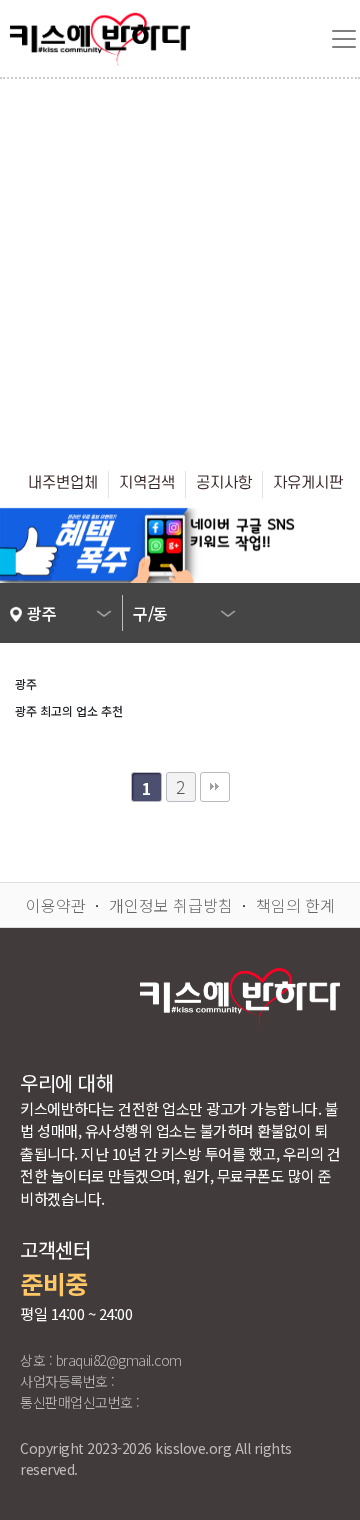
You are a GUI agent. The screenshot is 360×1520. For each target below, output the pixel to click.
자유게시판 (308, 483)
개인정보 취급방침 (171, 905)
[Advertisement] (180, 269)
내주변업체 (63, 483)
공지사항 (224, 483)
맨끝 (215, 787)
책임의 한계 (295, 905)
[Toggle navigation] (344, 39)
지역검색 (147, 483)
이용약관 (56, 905)
